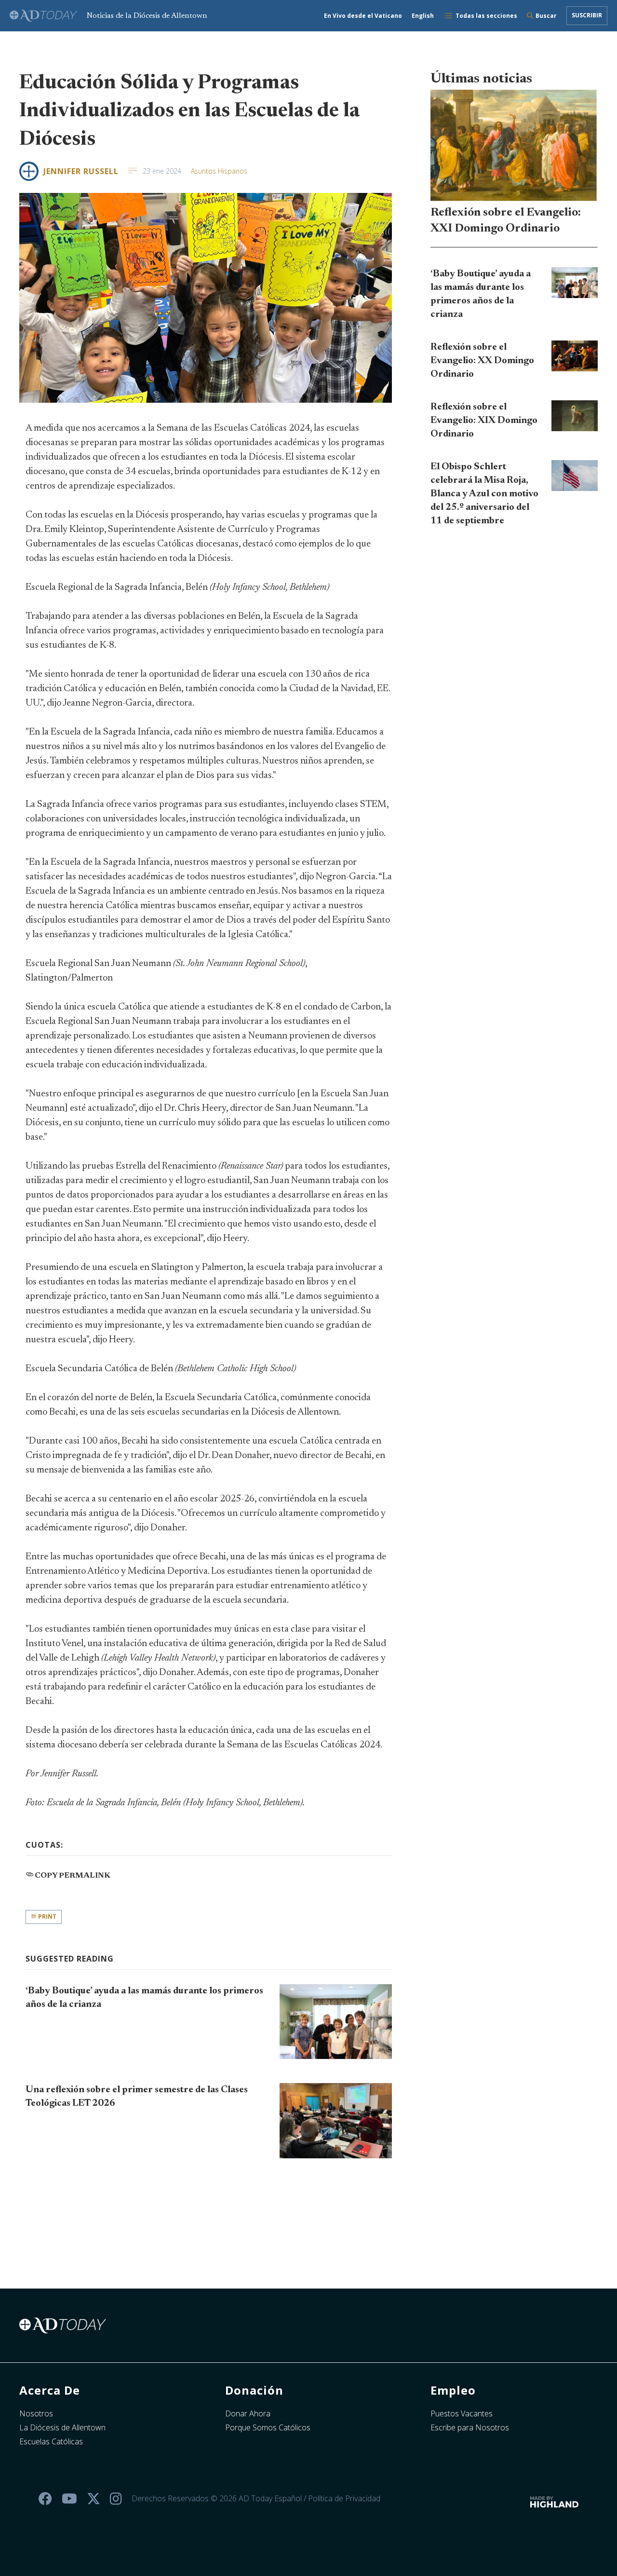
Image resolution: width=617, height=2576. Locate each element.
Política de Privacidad (344, 2498)
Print (47, 1916)
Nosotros (36, 2413)
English (423, 16)
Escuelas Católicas (51, 2441)
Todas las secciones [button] (486, 16)
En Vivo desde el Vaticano (363, 16)
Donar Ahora (248, 2413)
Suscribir (587, 15)
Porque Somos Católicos (268, 2427)
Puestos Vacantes (462, 2413)
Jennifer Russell (81, 171)
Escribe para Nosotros (470, 2427)
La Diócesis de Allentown (62, 2427)
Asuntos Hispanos (219, 171)
